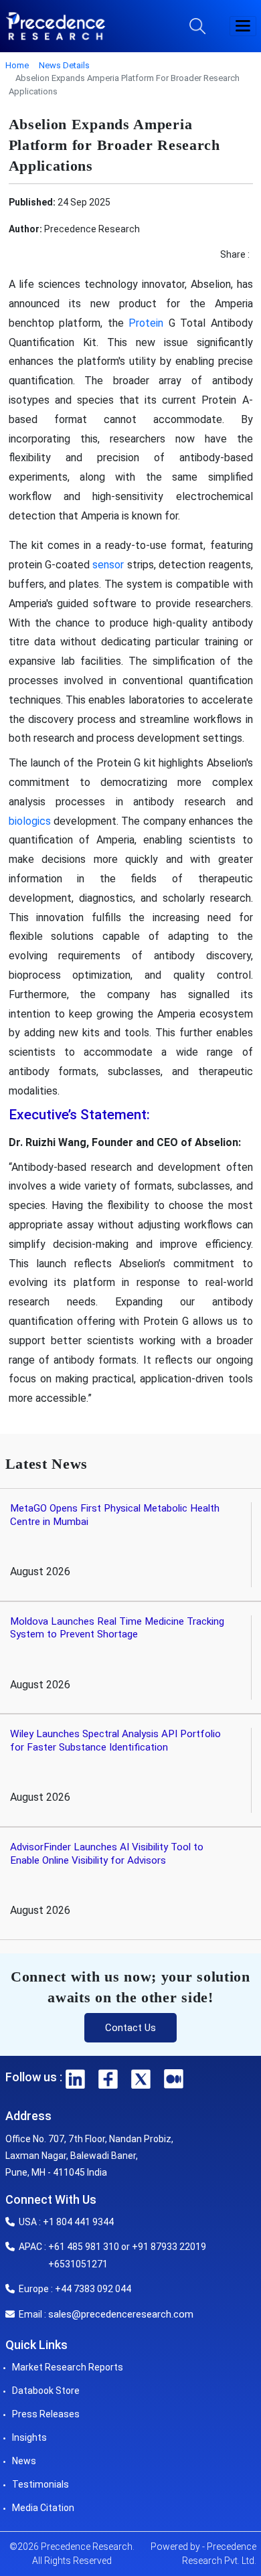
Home (17, 65)
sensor (108, 565)
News (24, 2461)
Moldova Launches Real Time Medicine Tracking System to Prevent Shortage (117, 1628)
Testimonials (40, 2484)
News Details (64, 65)
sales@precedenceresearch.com (121, 2314)
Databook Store (46, 2391)
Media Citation (43, 2508)
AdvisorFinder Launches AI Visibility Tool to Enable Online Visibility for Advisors (107, 1854)
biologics (30, 821)
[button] (243, 26)
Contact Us (130, 2028)
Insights (29, 2437)
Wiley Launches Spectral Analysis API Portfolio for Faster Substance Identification (115, 1741)
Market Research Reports (68, 2367)
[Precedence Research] (56, 26)
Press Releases (46, 2414)
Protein (149, 323)
